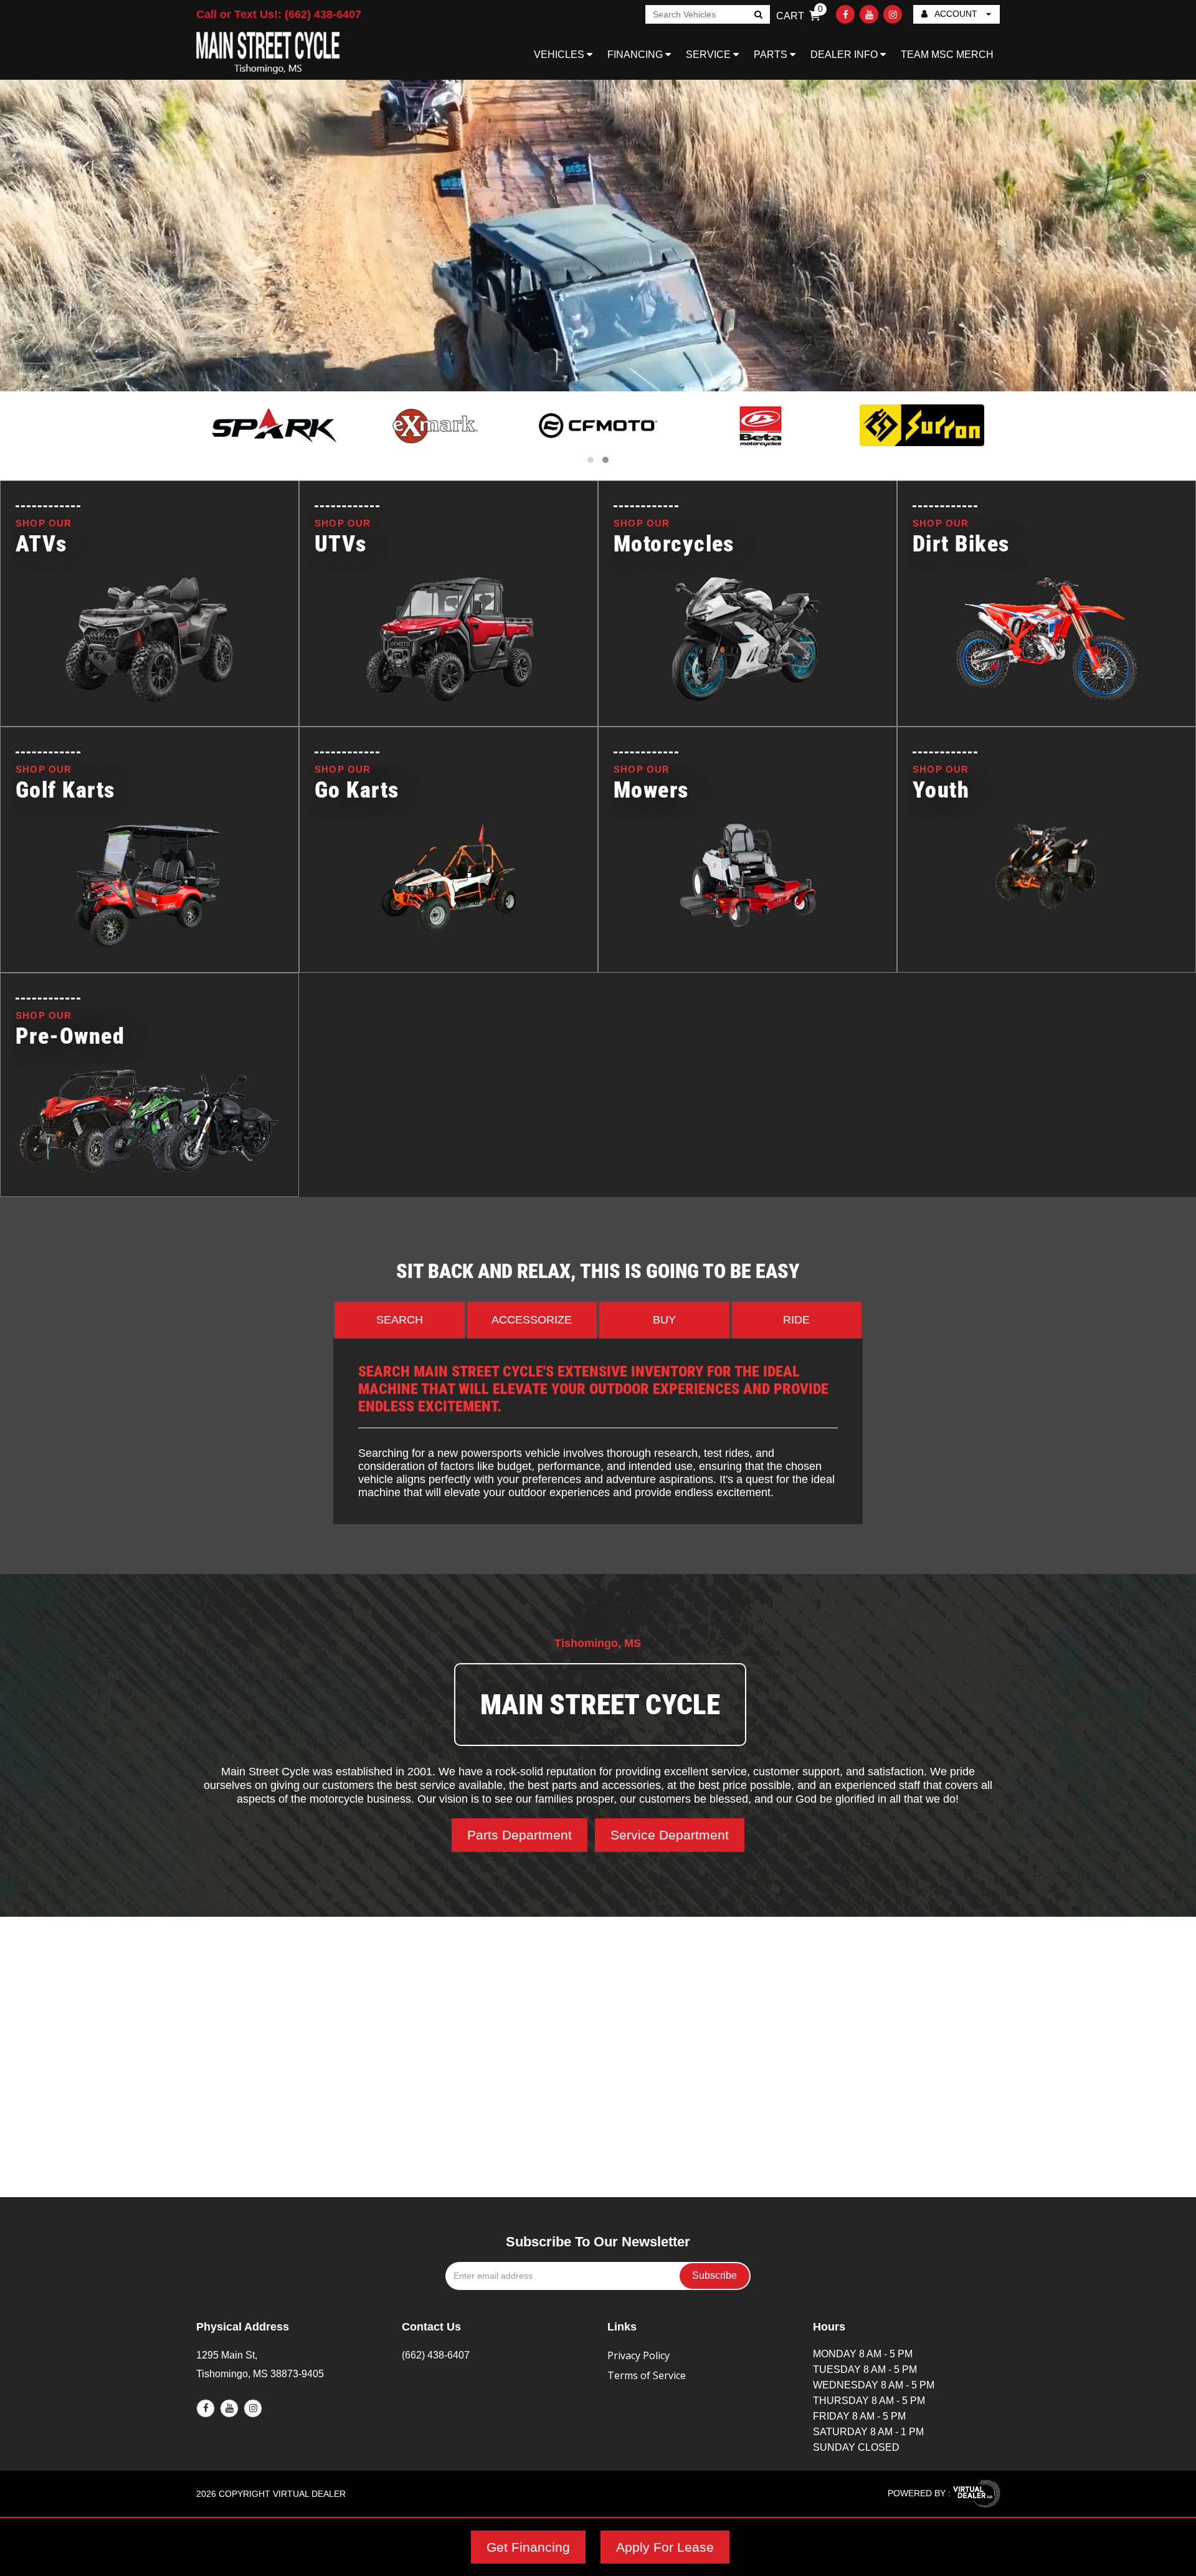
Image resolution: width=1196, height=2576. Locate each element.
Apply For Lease (665, 2547)
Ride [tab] (796, 1320)
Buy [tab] (664, 1320)
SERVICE (710, 55)
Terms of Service (647, 2375)
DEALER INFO (845, 55)
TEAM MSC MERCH (947, 55)
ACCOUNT (956, 14)
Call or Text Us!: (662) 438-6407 (279, 14)
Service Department (670, 1835)
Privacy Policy (638, 2355)
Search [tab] (400, 1320)
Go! (758, 16)
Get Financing (528, 2547)
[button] (591, 460)
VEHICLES (560, 55)
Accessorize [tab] (532, 1320)
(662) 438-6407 (436, 2355)
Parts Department (520, 1835)
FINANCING (636, 55)
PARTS (772, 55)
